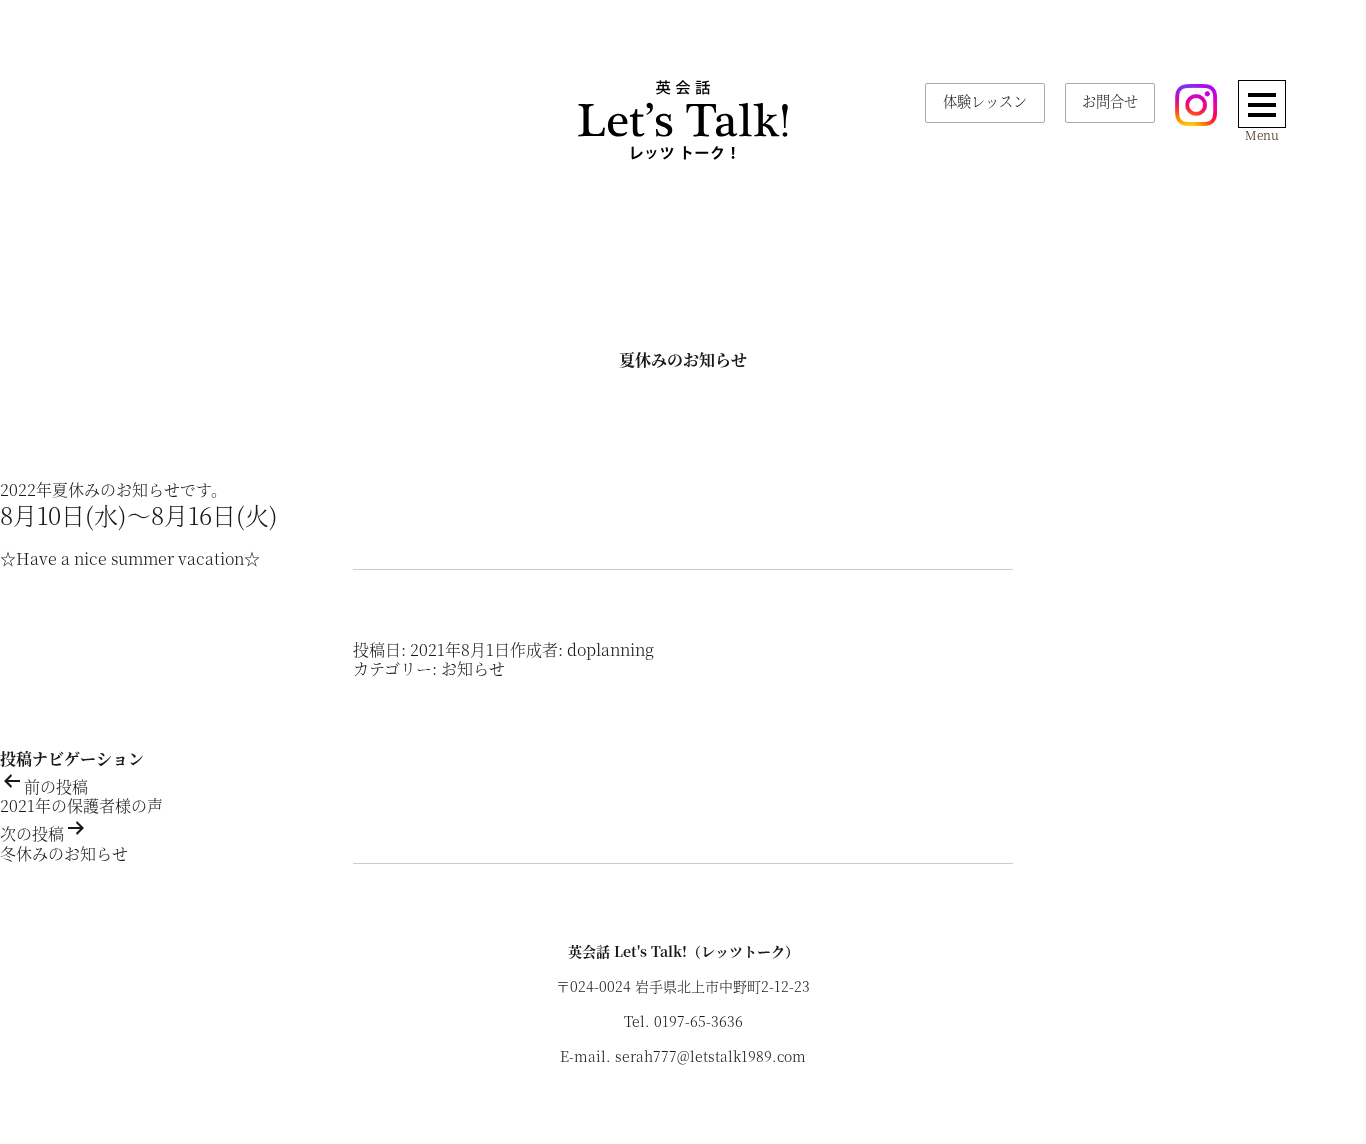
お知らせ (473, 668)
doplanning (610, 649)
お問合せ (1110, 101)
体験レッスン (985, 101)
